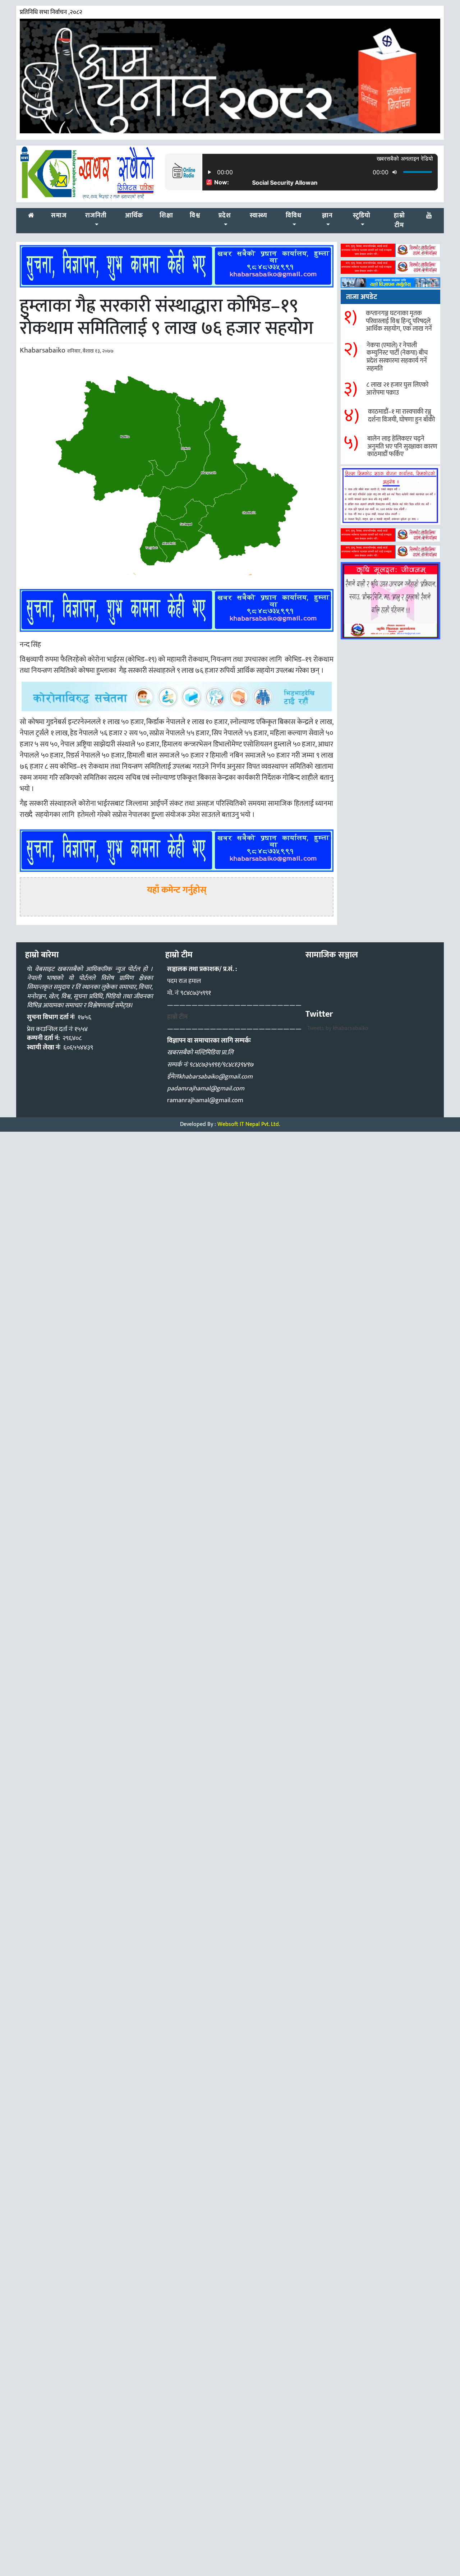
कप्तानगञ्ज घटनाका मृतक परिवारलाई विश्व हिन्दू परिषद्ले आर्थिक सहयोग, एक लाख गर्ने (399, 321)
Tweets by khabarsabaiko (338, 1028)
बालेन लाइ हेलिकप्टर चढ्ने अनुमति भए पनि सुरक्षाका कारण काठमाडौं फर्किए (402, 447)
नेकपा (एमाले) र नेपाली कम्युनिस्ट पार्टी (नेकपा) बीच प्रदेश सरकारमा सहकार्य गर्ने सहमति (397, 357)
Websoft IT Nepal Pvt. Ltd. (249, 1124)
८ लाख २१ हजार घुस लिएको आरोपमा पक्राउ (397, 389)
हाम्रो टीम (177, 1017)
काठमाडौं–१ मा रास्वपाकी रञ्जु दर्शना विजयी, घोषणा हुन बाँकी (401, 416)
